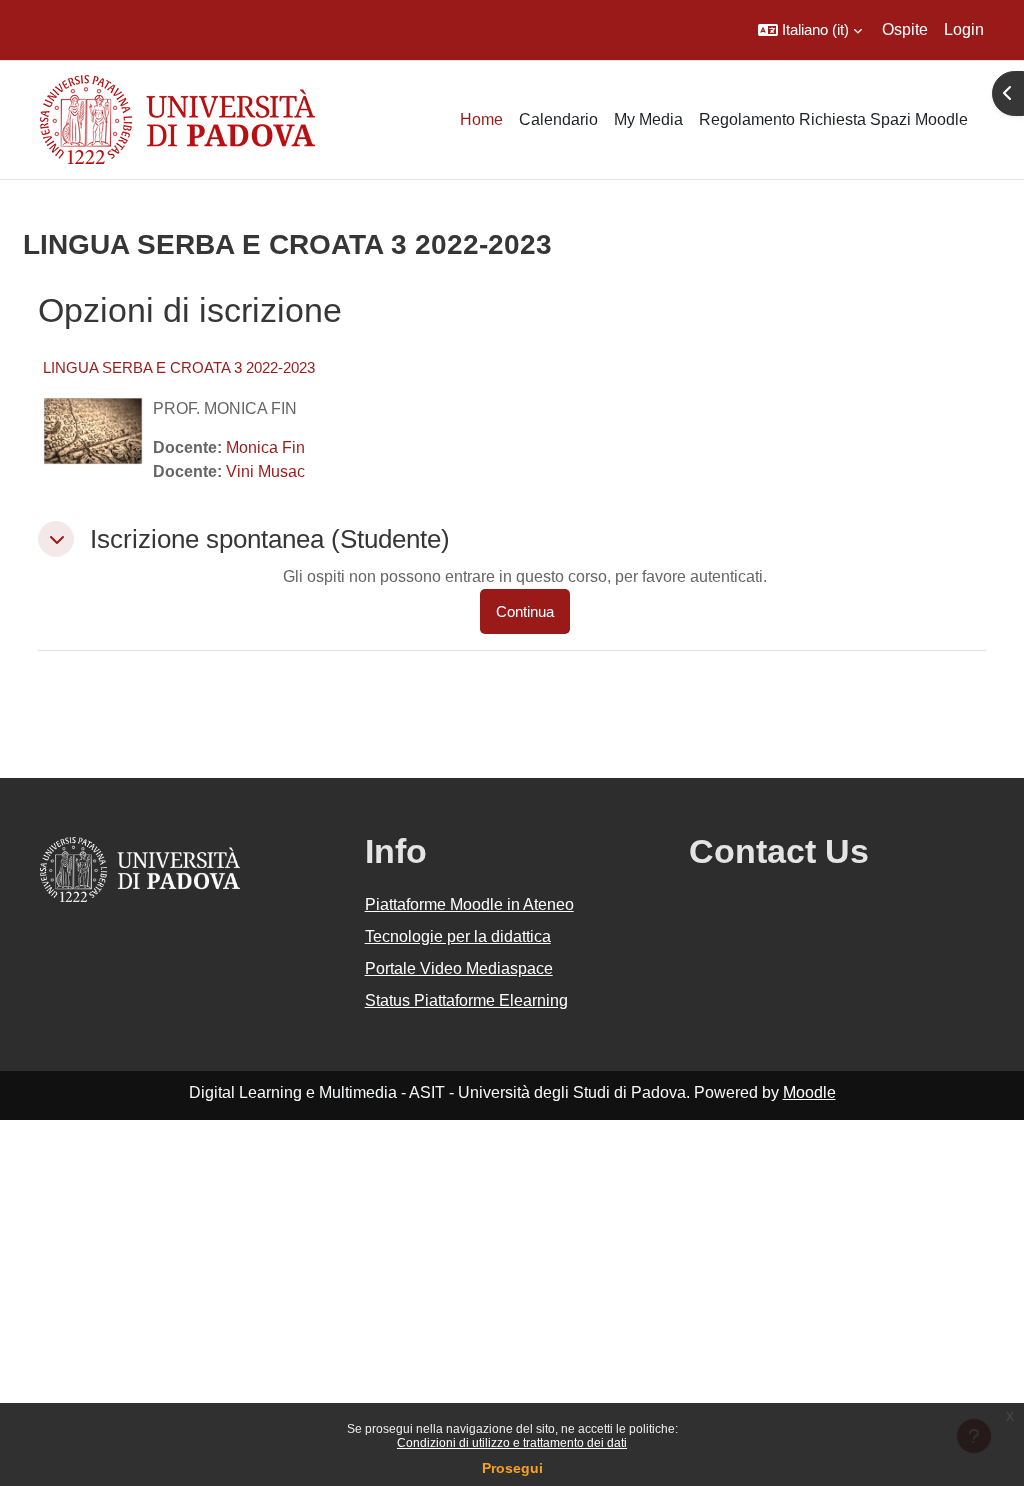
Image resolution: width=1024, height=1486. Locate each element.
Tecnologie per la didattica (458, 936)
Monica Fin (265, 447)
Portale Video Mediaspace (459, 968)
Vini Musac (265, 471)
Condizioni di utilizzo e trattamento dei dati (512, 1443)
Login (964, 29)
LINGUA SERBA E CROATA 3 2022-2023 (179, 367)
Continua (525, 611)
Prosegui (512, 1468)
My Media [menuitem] (648, 119)
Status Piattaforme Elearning (466, 1000)
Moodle (809, 1092)
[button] (810, 30)
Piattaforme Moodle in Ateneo (469, 904)
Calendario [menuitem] (558, 119)
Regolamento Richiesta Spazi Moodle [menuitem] (833, 119)
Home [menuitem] (481, 119)
